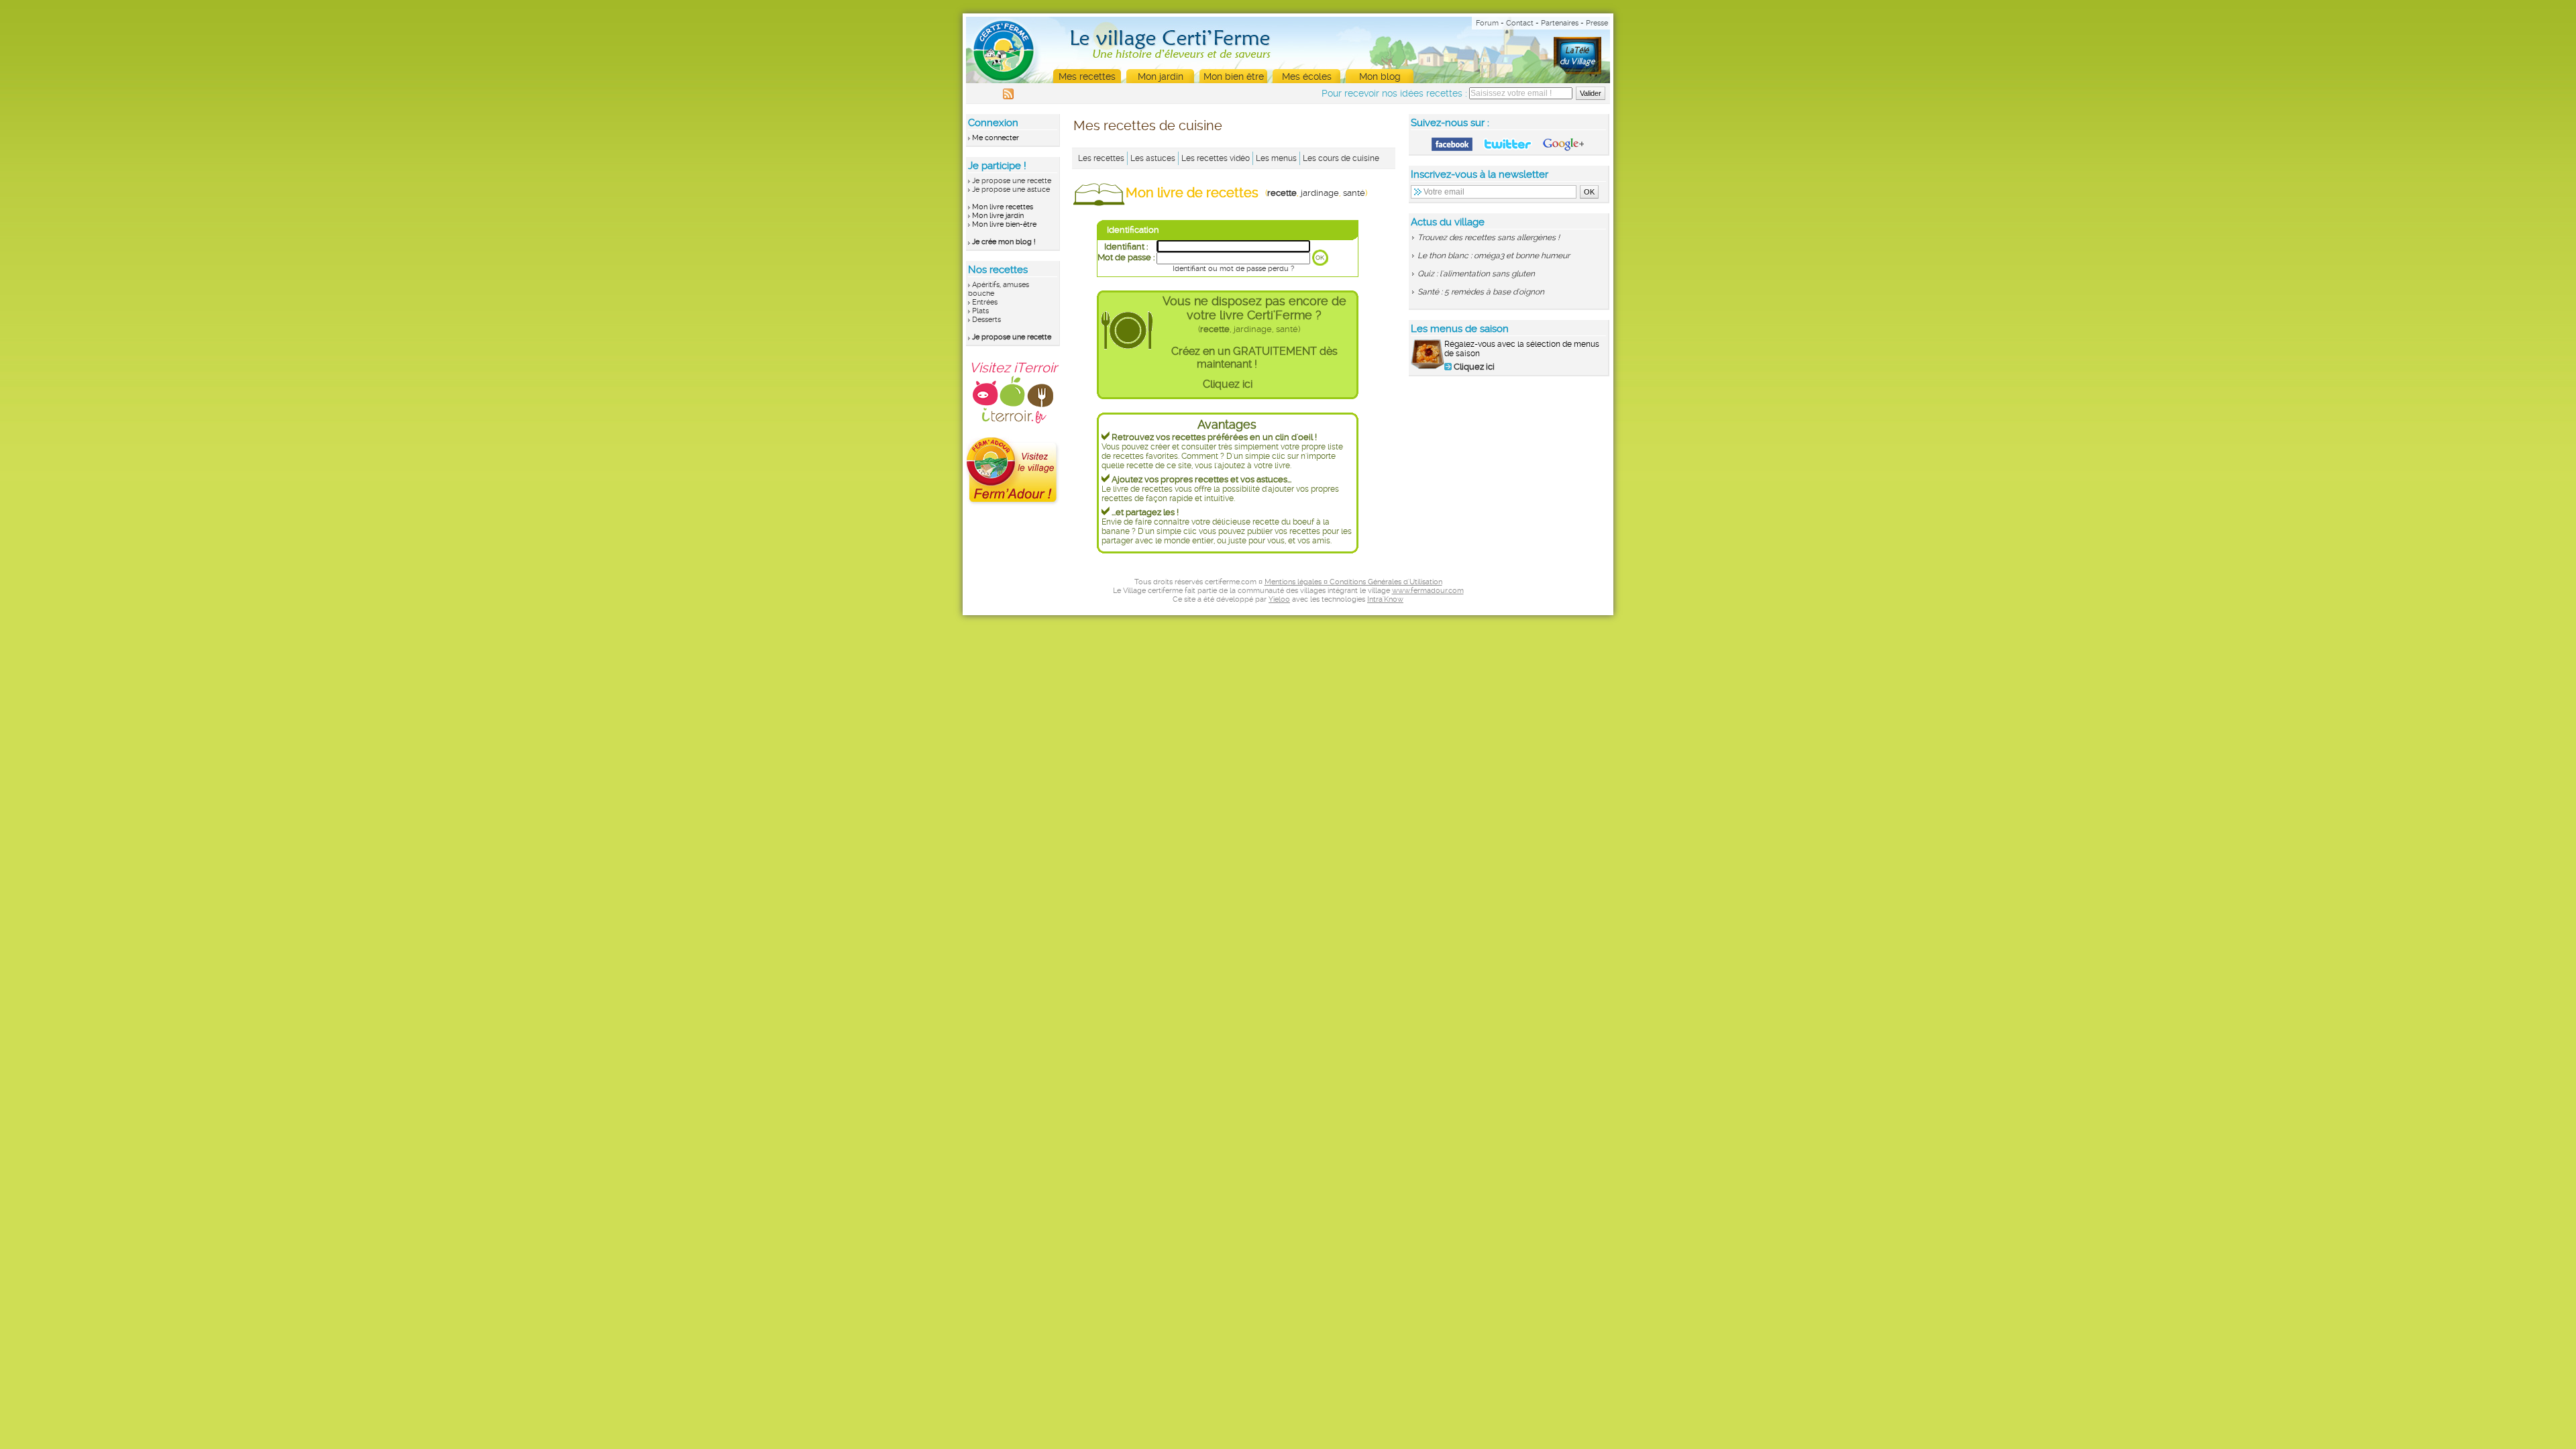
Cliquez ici (1228, 384)
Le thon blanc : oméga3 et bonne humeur (1494, 256)
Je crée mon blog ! (1004, 242)
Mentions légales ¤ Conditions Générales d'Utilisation (1353, 582)
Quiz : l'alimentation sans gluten (1476, 274)
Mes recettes (1087, 76)
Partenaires (1560, 23)
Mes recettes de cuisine (1148, 125)
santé (1354, 193)
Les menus (1276, 158)
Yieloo (1279, 599)
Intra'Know (1385, 599)
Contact (1520, 23)
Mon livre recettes (1003, 207)
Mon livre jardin (998, 216)
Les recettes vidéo (1216, 158)
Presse (1597, 23)
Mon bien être (1234, 76)
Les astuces (1153, 158)
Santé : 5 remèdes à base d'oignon (1481, 292)
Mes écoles (1307, 76)
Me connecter (996, 138)
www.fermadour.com (1428, 591)
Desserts (986, 320)
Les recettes (1101, 158)
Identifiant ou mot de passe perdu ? (1233, 269)
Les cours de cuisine (1341, 158)
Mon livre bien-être (1004, 224)
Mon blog (1380, 76)
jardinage (1320, 193)
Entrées (985, 302)
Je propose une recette (1012, 181)
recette (1282, 193)
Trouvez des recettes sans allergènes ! (1489, 237)
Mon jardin (1161, 76)
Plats (980, 311)
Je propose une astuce (1011, 190)
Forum (1487, 23)
